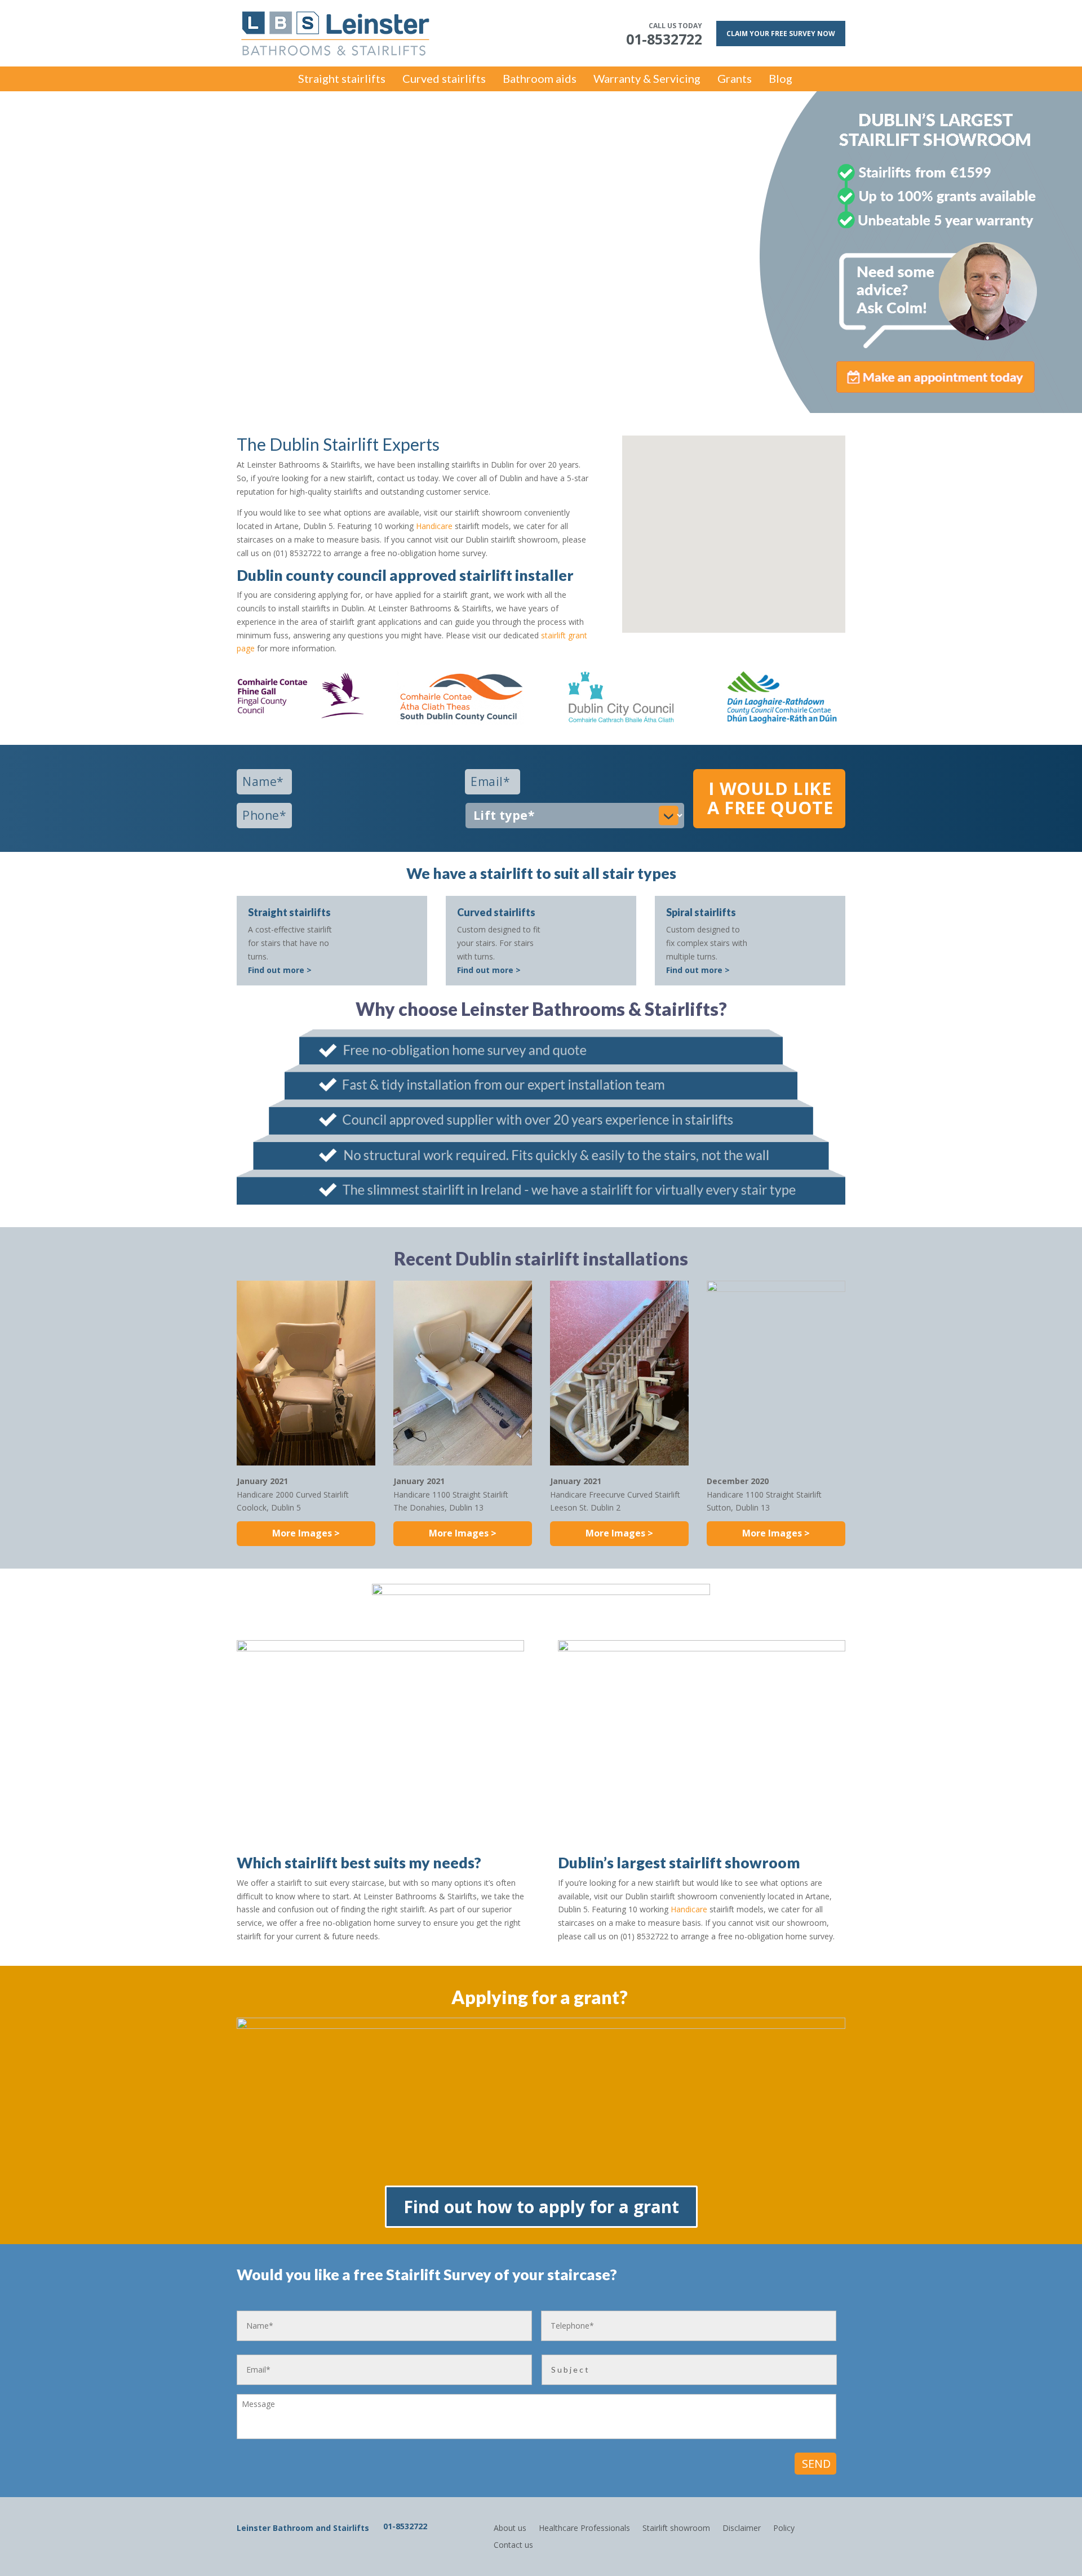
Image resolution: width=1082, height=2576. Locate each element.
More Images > (306, 1533)
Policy (784, 2527)
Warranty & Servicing (647, 80)
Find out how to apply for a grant (541, 2207)
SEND (816, 2464)
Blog (781, 80)
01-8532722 (405, 2526)
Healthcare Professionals (584, 2527)
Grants (735, 80)
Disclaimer (742, 2527)
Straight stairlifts (342, 80)
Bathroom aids (540, 80)
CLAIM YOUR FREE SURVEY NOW (781, 34)
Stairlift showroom (676, 2527)
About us (510, 2527)
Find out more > (280, 970)
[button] (738, 522)
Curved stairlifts (444, 80)
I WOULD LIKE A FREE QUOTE (770, 798)
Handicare (434, 526)
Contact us (513, 2544)
